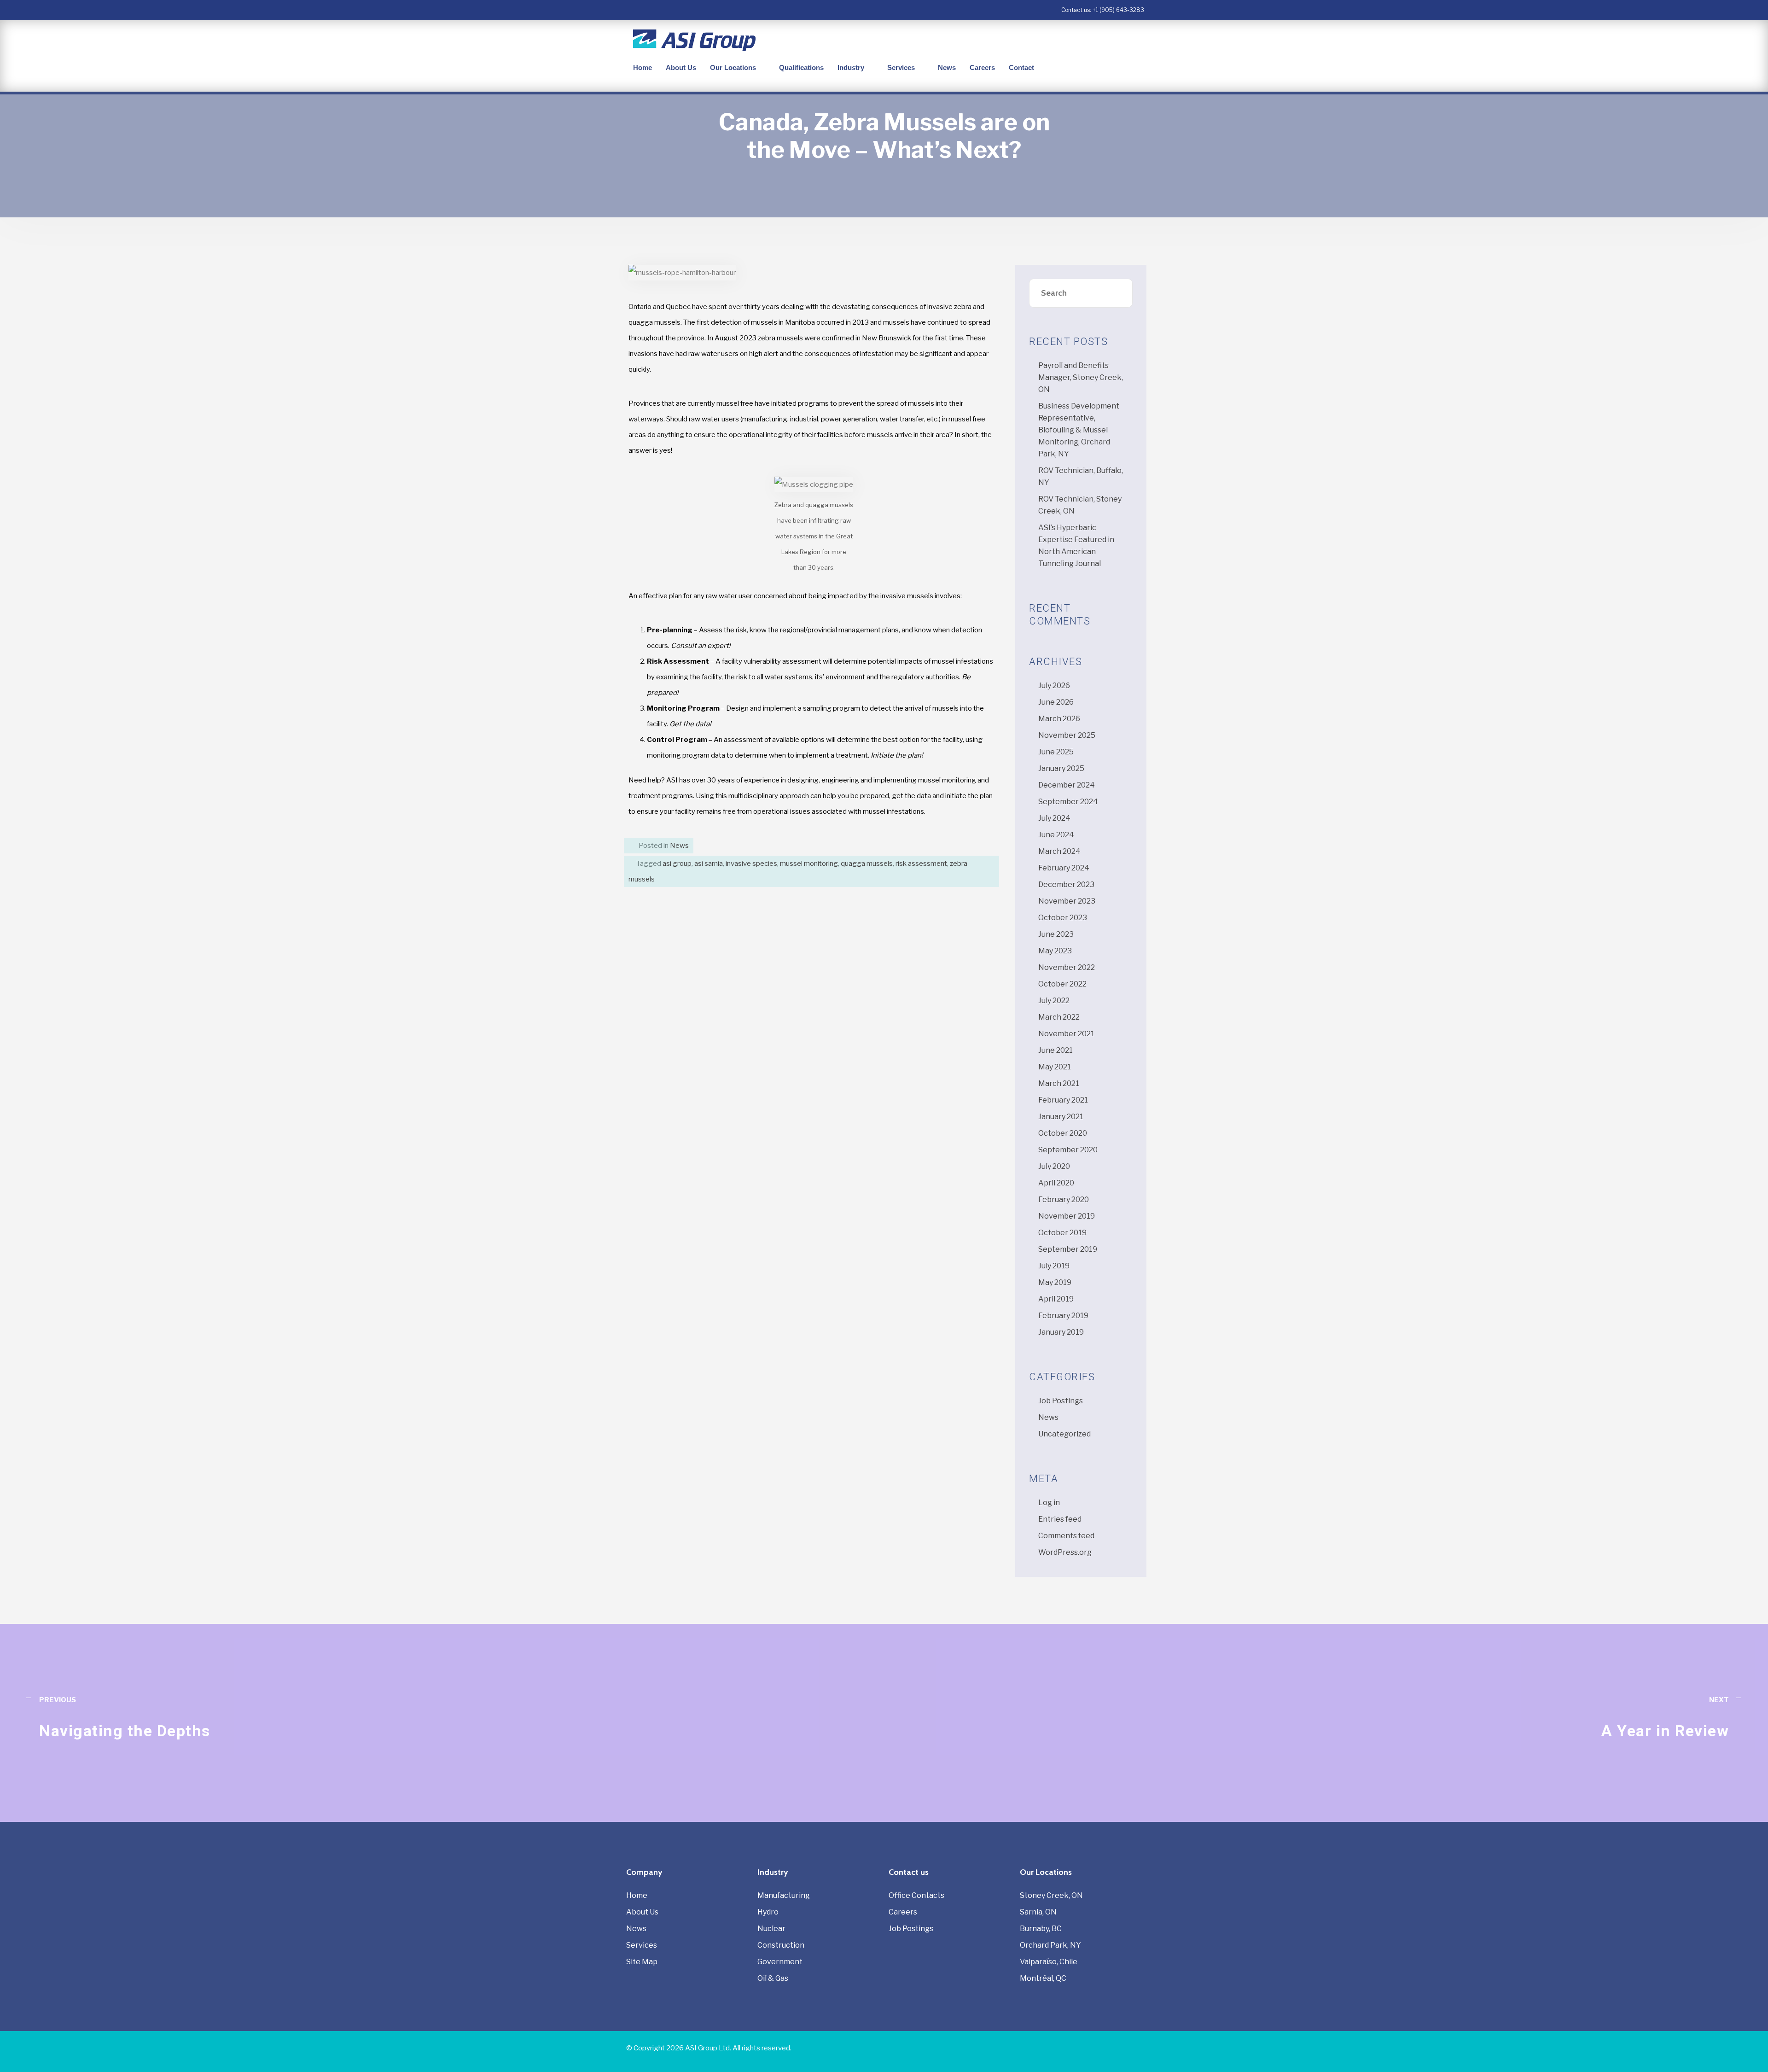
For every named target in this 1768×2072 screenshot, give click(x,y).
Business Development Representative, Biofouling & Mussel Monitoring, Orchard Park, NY (1079, 430)
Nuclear (771, 1929)
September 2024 (1068, 802)
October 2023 (1063, 918)
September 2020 (1068, 1150)
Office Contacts (916, 1895)
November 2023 (1067, 901)
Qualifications (801, 67)
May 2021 (1055, 1067)
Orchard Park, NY (1050, 1945)
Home (643, 67)
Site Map (642, 1962)
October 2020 (1063, 1133)
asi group (677, 864)
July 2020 (1054, 1166)
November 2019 (1067, 1216)
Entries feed (1060, 1519)
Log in (1049, 1503)
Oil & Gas (773, 1978)
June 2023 (1056, 934)
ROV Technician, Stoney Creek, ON (1080, 505)
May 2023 (1055, 951)
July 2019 (1054, 1266)
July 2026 (1054, 686)
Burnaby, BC (1041, 1929)
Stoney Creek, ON (1051, 1895)
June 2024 (1056, 835)
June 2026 (1056, 702)
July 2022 (1054, 1001)
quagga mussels (867, 864)
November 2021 (1066, 1034)
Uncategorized (1064, 1434)
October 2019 (1062, 1233)
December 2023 (1066, 884)
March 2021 (1059, 1083)
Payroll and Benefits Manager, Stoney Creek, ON (1081, 377)
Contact (1021, 67)
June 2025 (1056, 752)
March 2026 (1059, 719)
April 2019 (1056, 1299)
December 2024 (1067, 785)
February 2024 (1064, 868)
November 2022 (1067, 967)
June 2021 (1056, 1050)
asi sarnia (709, 864)
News (947, 67)
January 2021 (1061, 1117)
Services (901, 67)
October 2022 (1062, 984)
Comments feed (1066, 1536)
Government (780, 1962)
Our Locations (733, 67)
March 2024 (1059, 851)
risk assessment (921, 864)
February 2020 (1064, 1199)
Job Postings (1061, 1401)
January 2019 (1061, 1332)
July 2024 (1054, 818)
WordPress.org (1065, 1552)
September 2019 (1068, 1249)
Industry (851, 67)
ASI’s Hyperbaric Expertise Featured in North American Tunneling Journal (1076, 546)
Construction (781, 1945)
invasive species (751, 864)
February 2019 (1063, 1316)
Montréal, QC (1043, 1978)
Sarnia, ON (1038, 1912)
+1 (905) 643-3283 (1118, 10)
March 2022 (1059, 1017)
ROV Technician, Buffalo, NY (1081, 476)
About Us (681, 67)
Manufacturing (784, 1895)
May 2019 (1055, 1282)
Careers (982, 67)
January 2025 (1061, 768)
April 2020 (1056, 1183)
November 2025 (1067, 735)
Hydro (768, 1912)
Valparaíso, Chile (1049, 1962)
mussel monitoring (809, 864)
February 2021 (1063, 1100)
